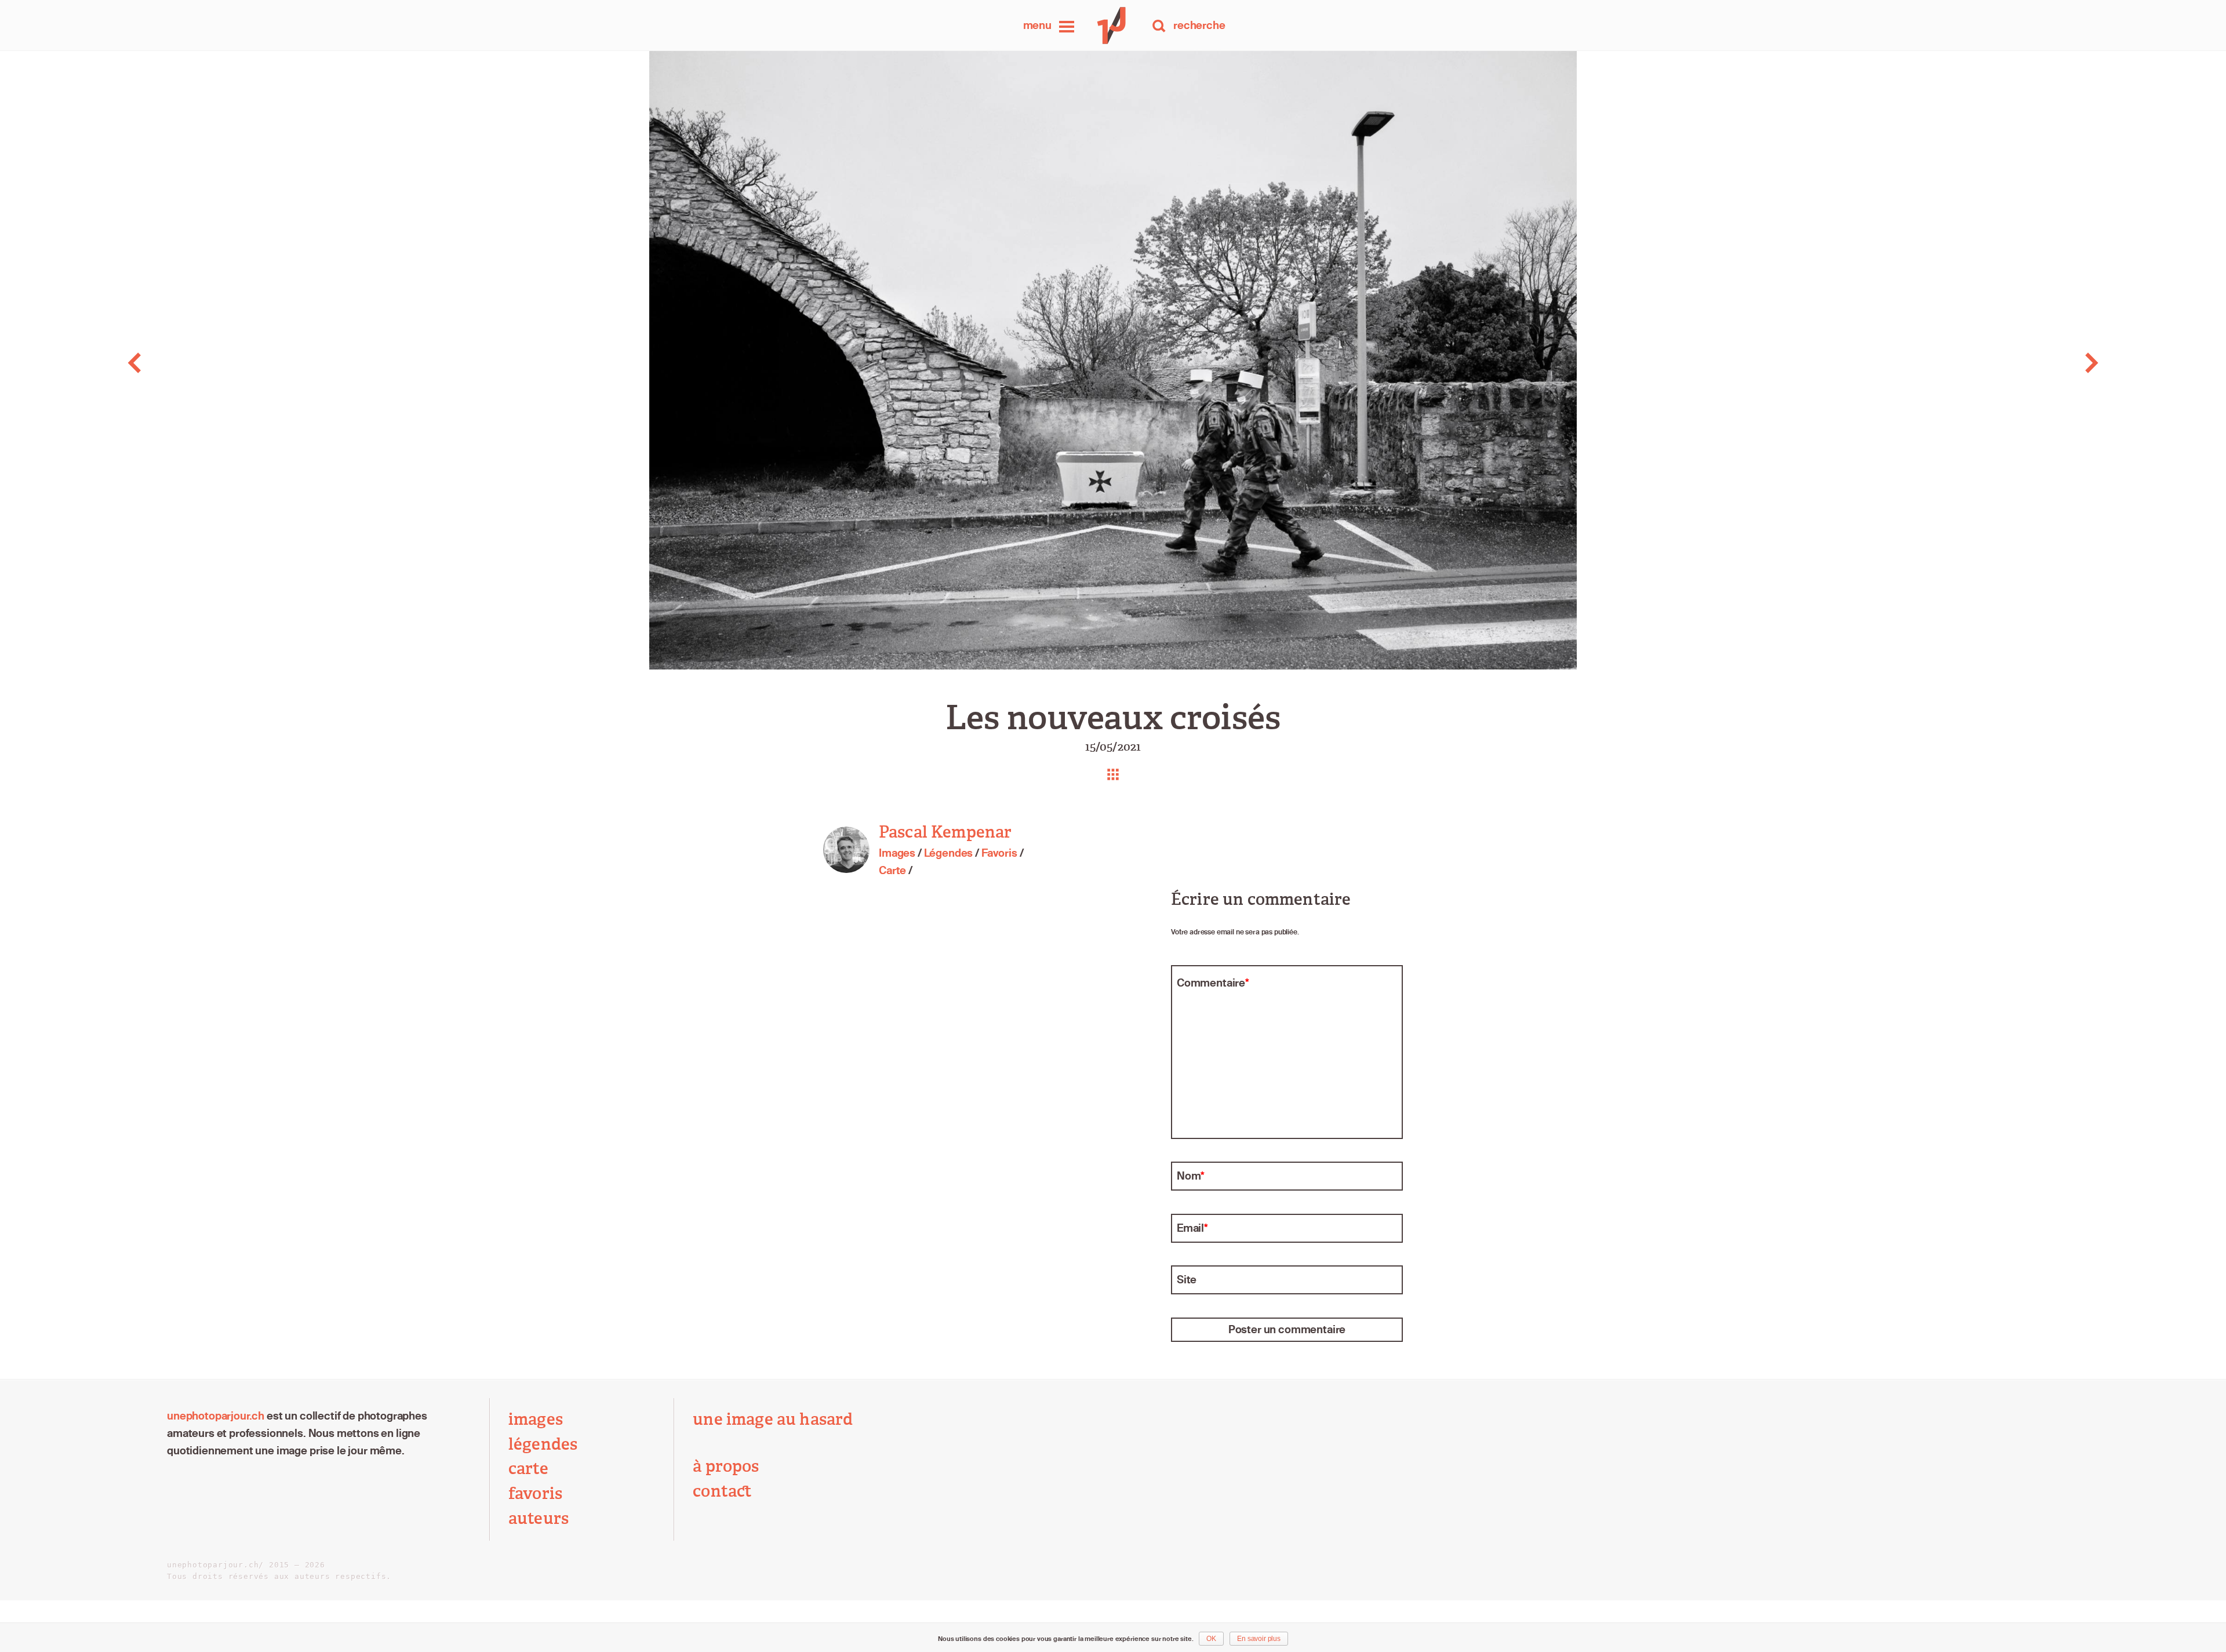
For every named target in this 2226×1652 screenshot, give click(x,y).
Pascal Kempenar (945, 832)
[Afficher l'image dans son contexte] (1113, 774)
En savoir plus (1259, 1639)
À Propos (726, 1466)
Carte (892, 870)
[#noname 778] (221, 363)
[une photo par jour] (1113, 26)
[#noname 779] (2005, 363)
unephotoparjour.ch (216, 1416)
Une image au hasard (773, 1419)
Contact (722, 1491)
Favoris (999, 853)
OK (1211, 1639)
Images (897, 853)
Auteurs (539, 1518)
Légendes (949, 853)
